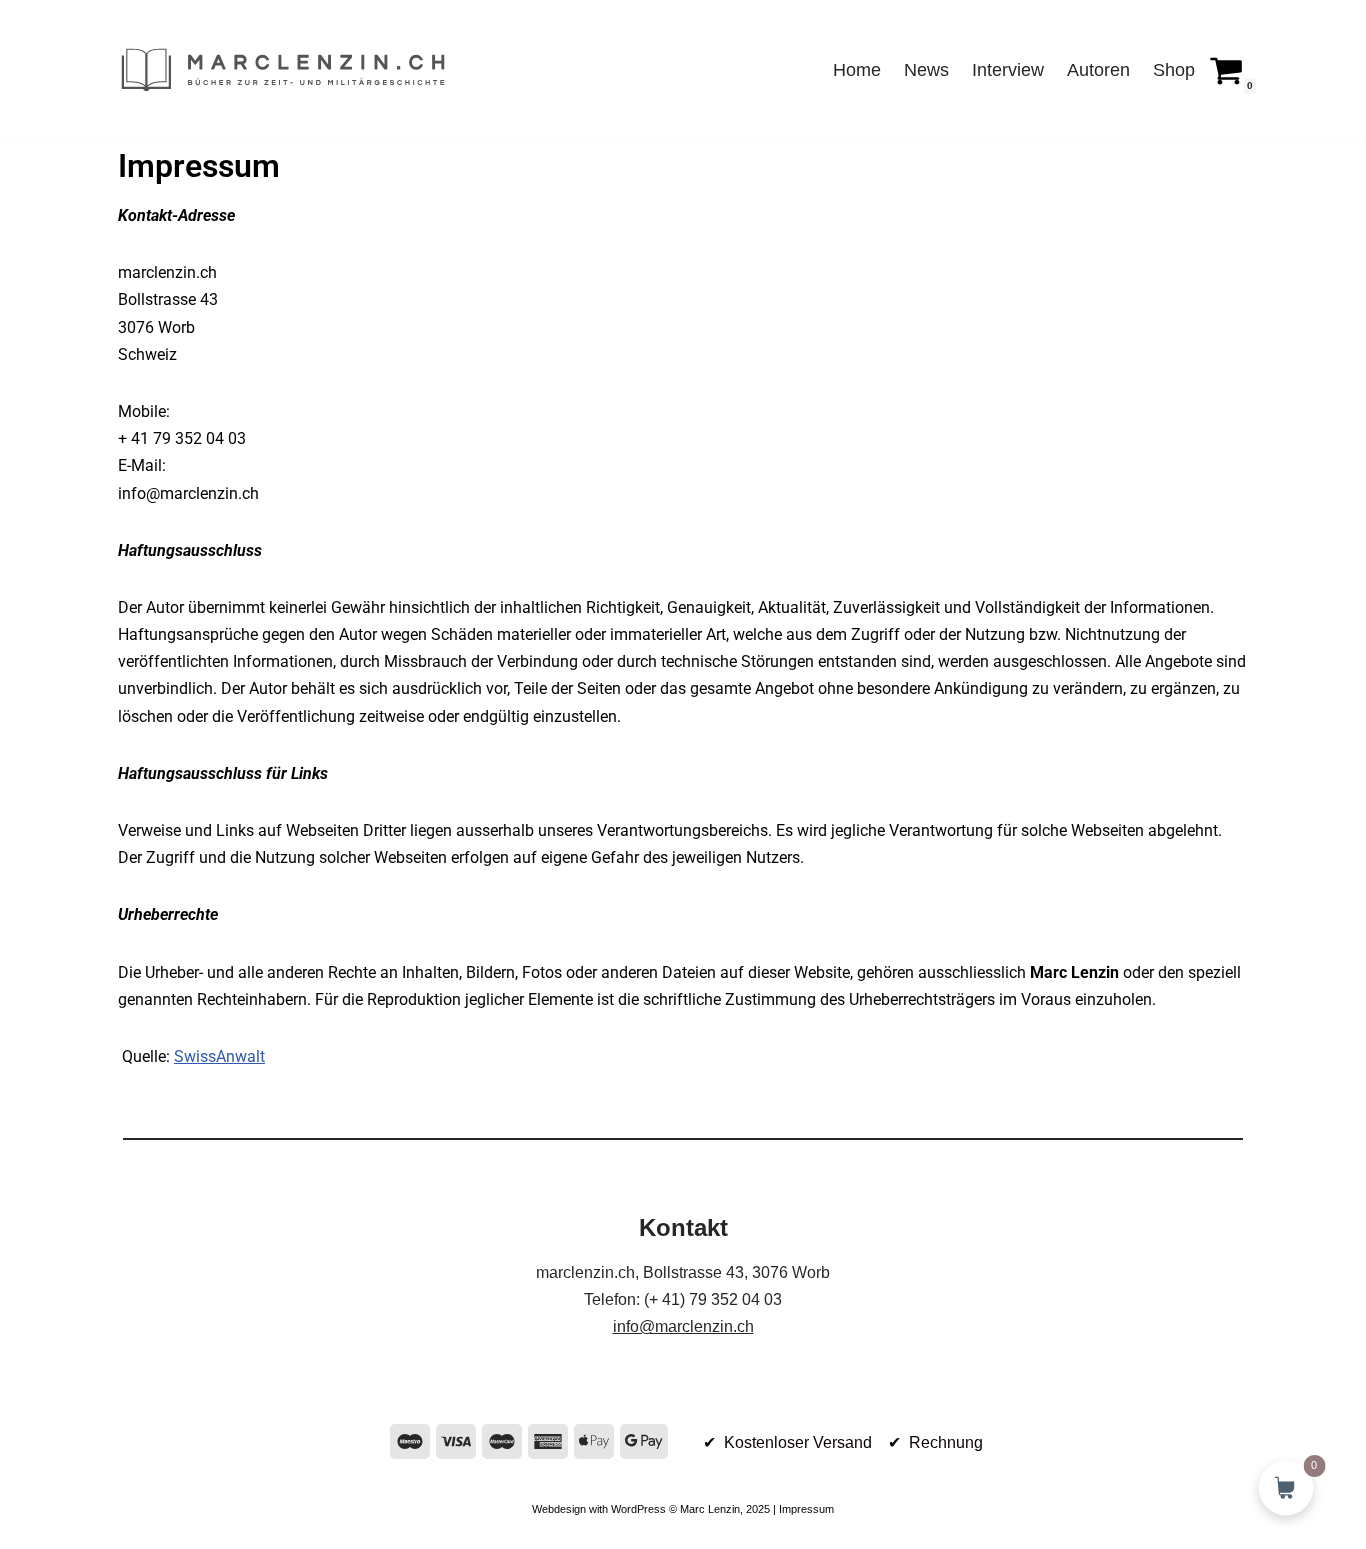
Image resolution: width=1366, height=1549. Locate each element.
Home (857, 70)
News (926, 70)
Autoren (1098, 70)
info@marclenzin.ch (683, 1326)
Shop (1174, 70)
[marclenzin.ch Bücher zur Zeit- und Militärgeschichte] (283, 70)
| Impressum (802, 1509)
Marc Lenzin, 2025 (725, 1509)
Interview (1008, 70)
